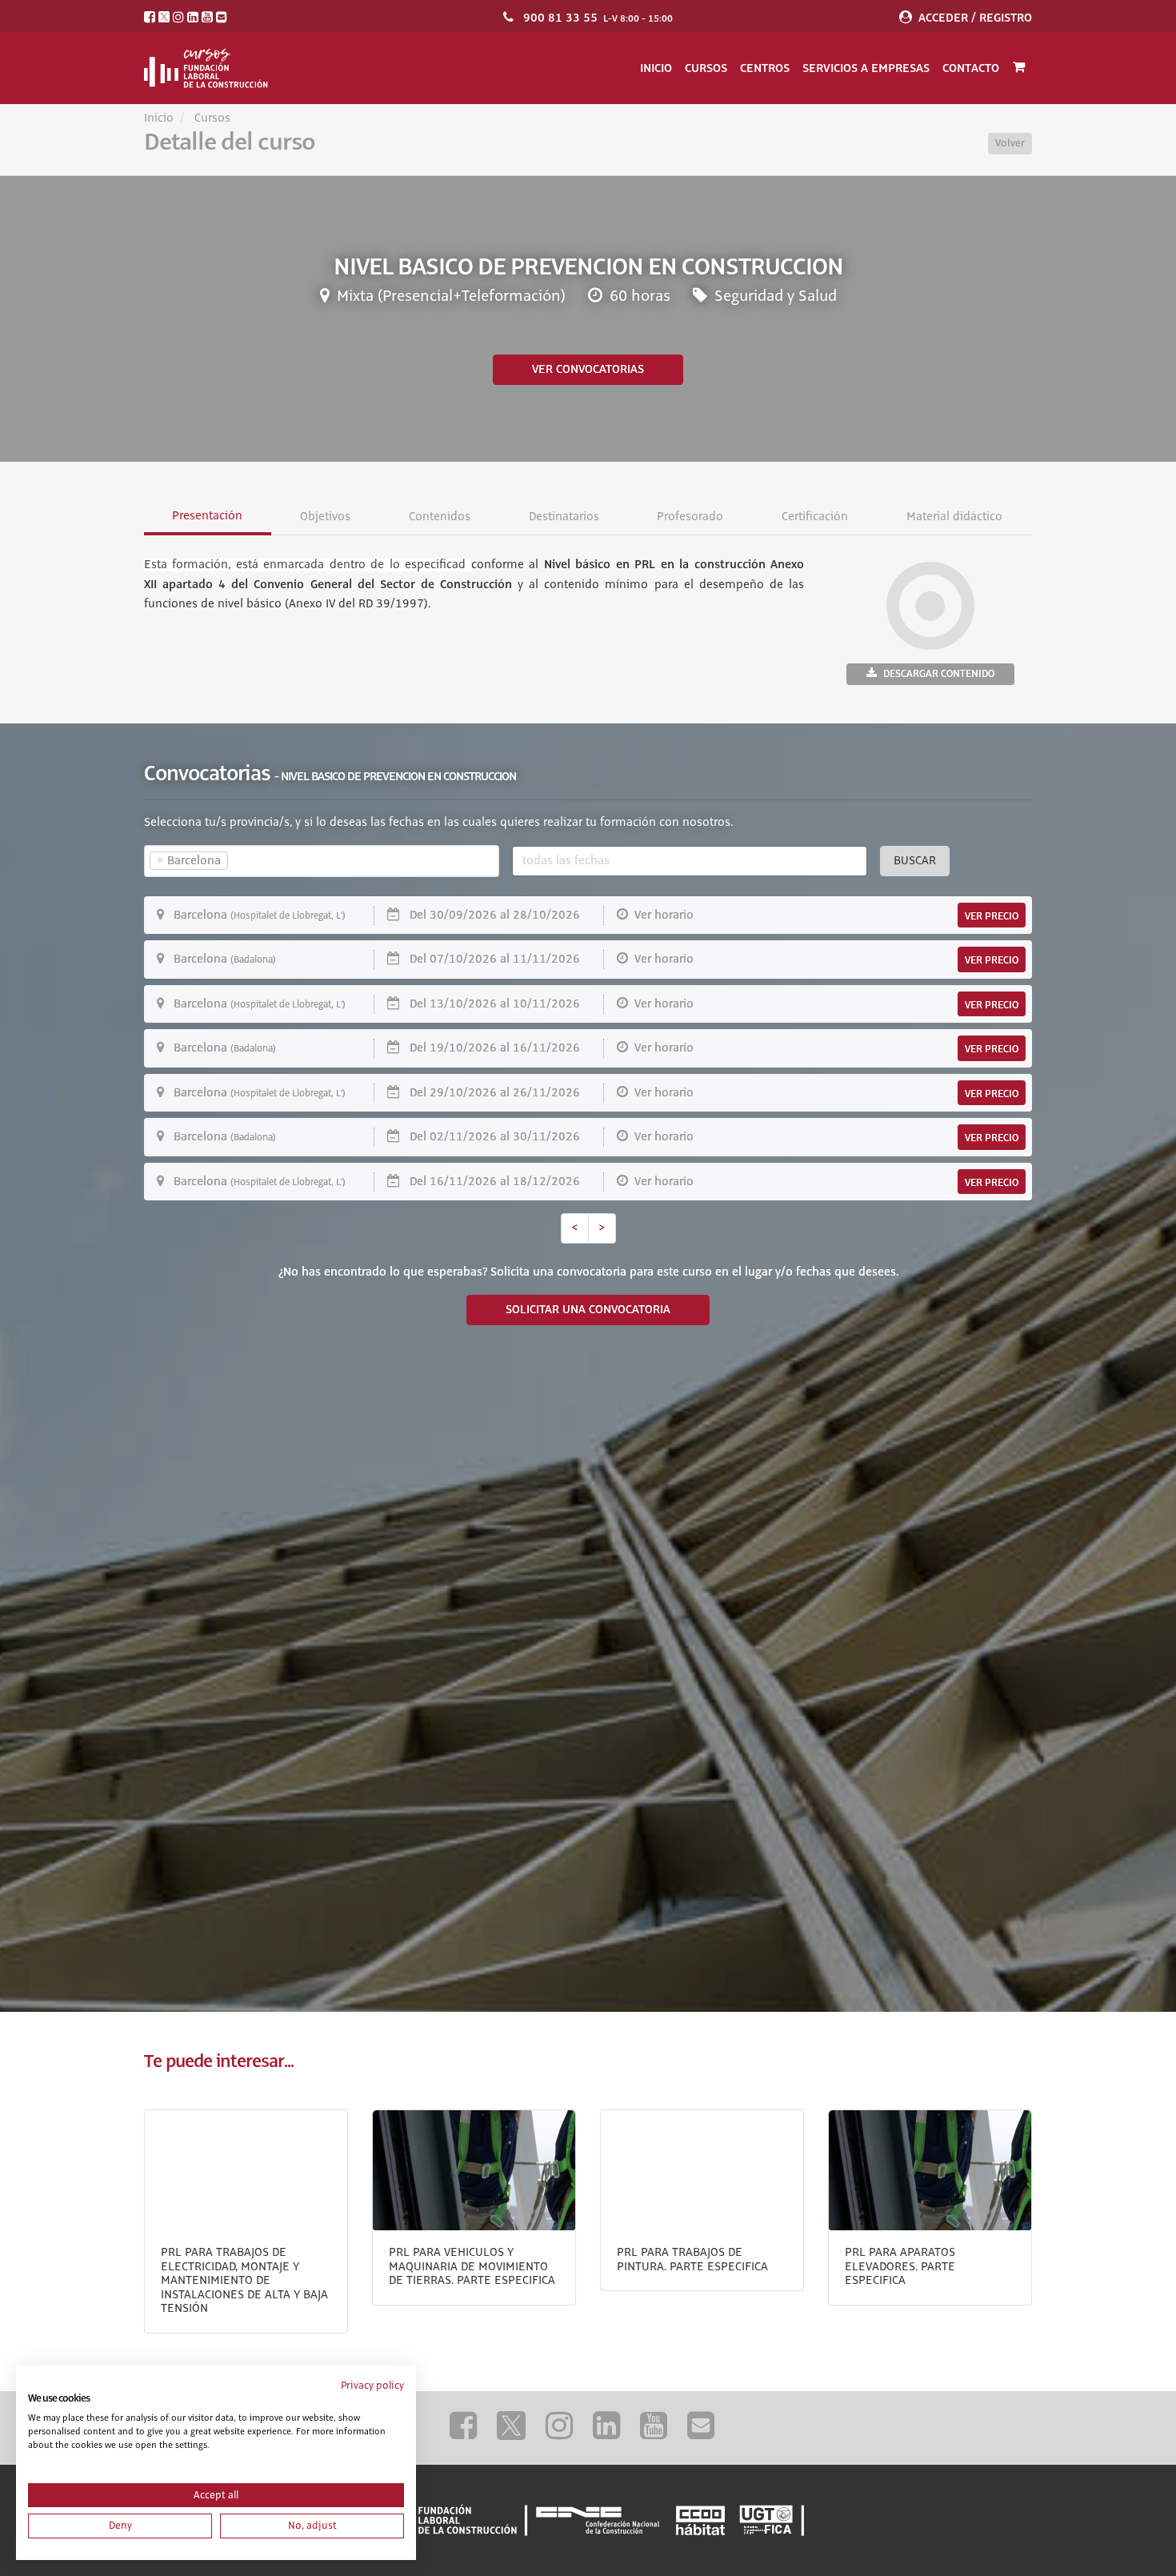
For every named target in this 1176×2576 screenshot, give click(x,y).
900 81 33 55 (560, 18)
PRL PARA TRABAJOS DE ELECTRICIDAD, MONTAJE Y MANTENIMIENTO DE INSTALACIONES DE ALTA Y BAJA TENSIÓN (244, 2281)
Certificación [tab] (816, 517)
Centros (765, 68)
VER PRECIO (992, 916)
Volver (1010, 143)
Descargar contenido (939, 674)
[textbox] (260, 861)
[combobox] (322, 861)
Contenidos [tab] (440, 517)
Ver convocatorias (588, 370)
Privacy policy (372, 2386)
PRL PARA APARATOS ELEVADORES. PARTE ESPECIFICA (900, 2267)
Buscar (915, 861)
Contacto (971, 68)
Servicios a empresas (866, 68)
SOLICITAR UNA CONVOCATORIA (588, 1310)
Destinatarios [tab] (564, 517)
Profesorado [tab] (691, 517)
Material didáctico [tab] (955, 517)
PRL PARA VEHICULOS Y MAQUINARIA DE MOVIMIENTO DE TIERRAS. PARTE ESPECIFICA (472, 2267)
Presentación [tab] (207, 516)
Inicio (656, 68)
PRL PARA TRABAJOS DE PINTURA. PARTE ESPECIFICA (692, 2260)
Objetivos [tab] (325, 517)
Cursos (706, 68)
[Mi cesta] (1019, 68)
